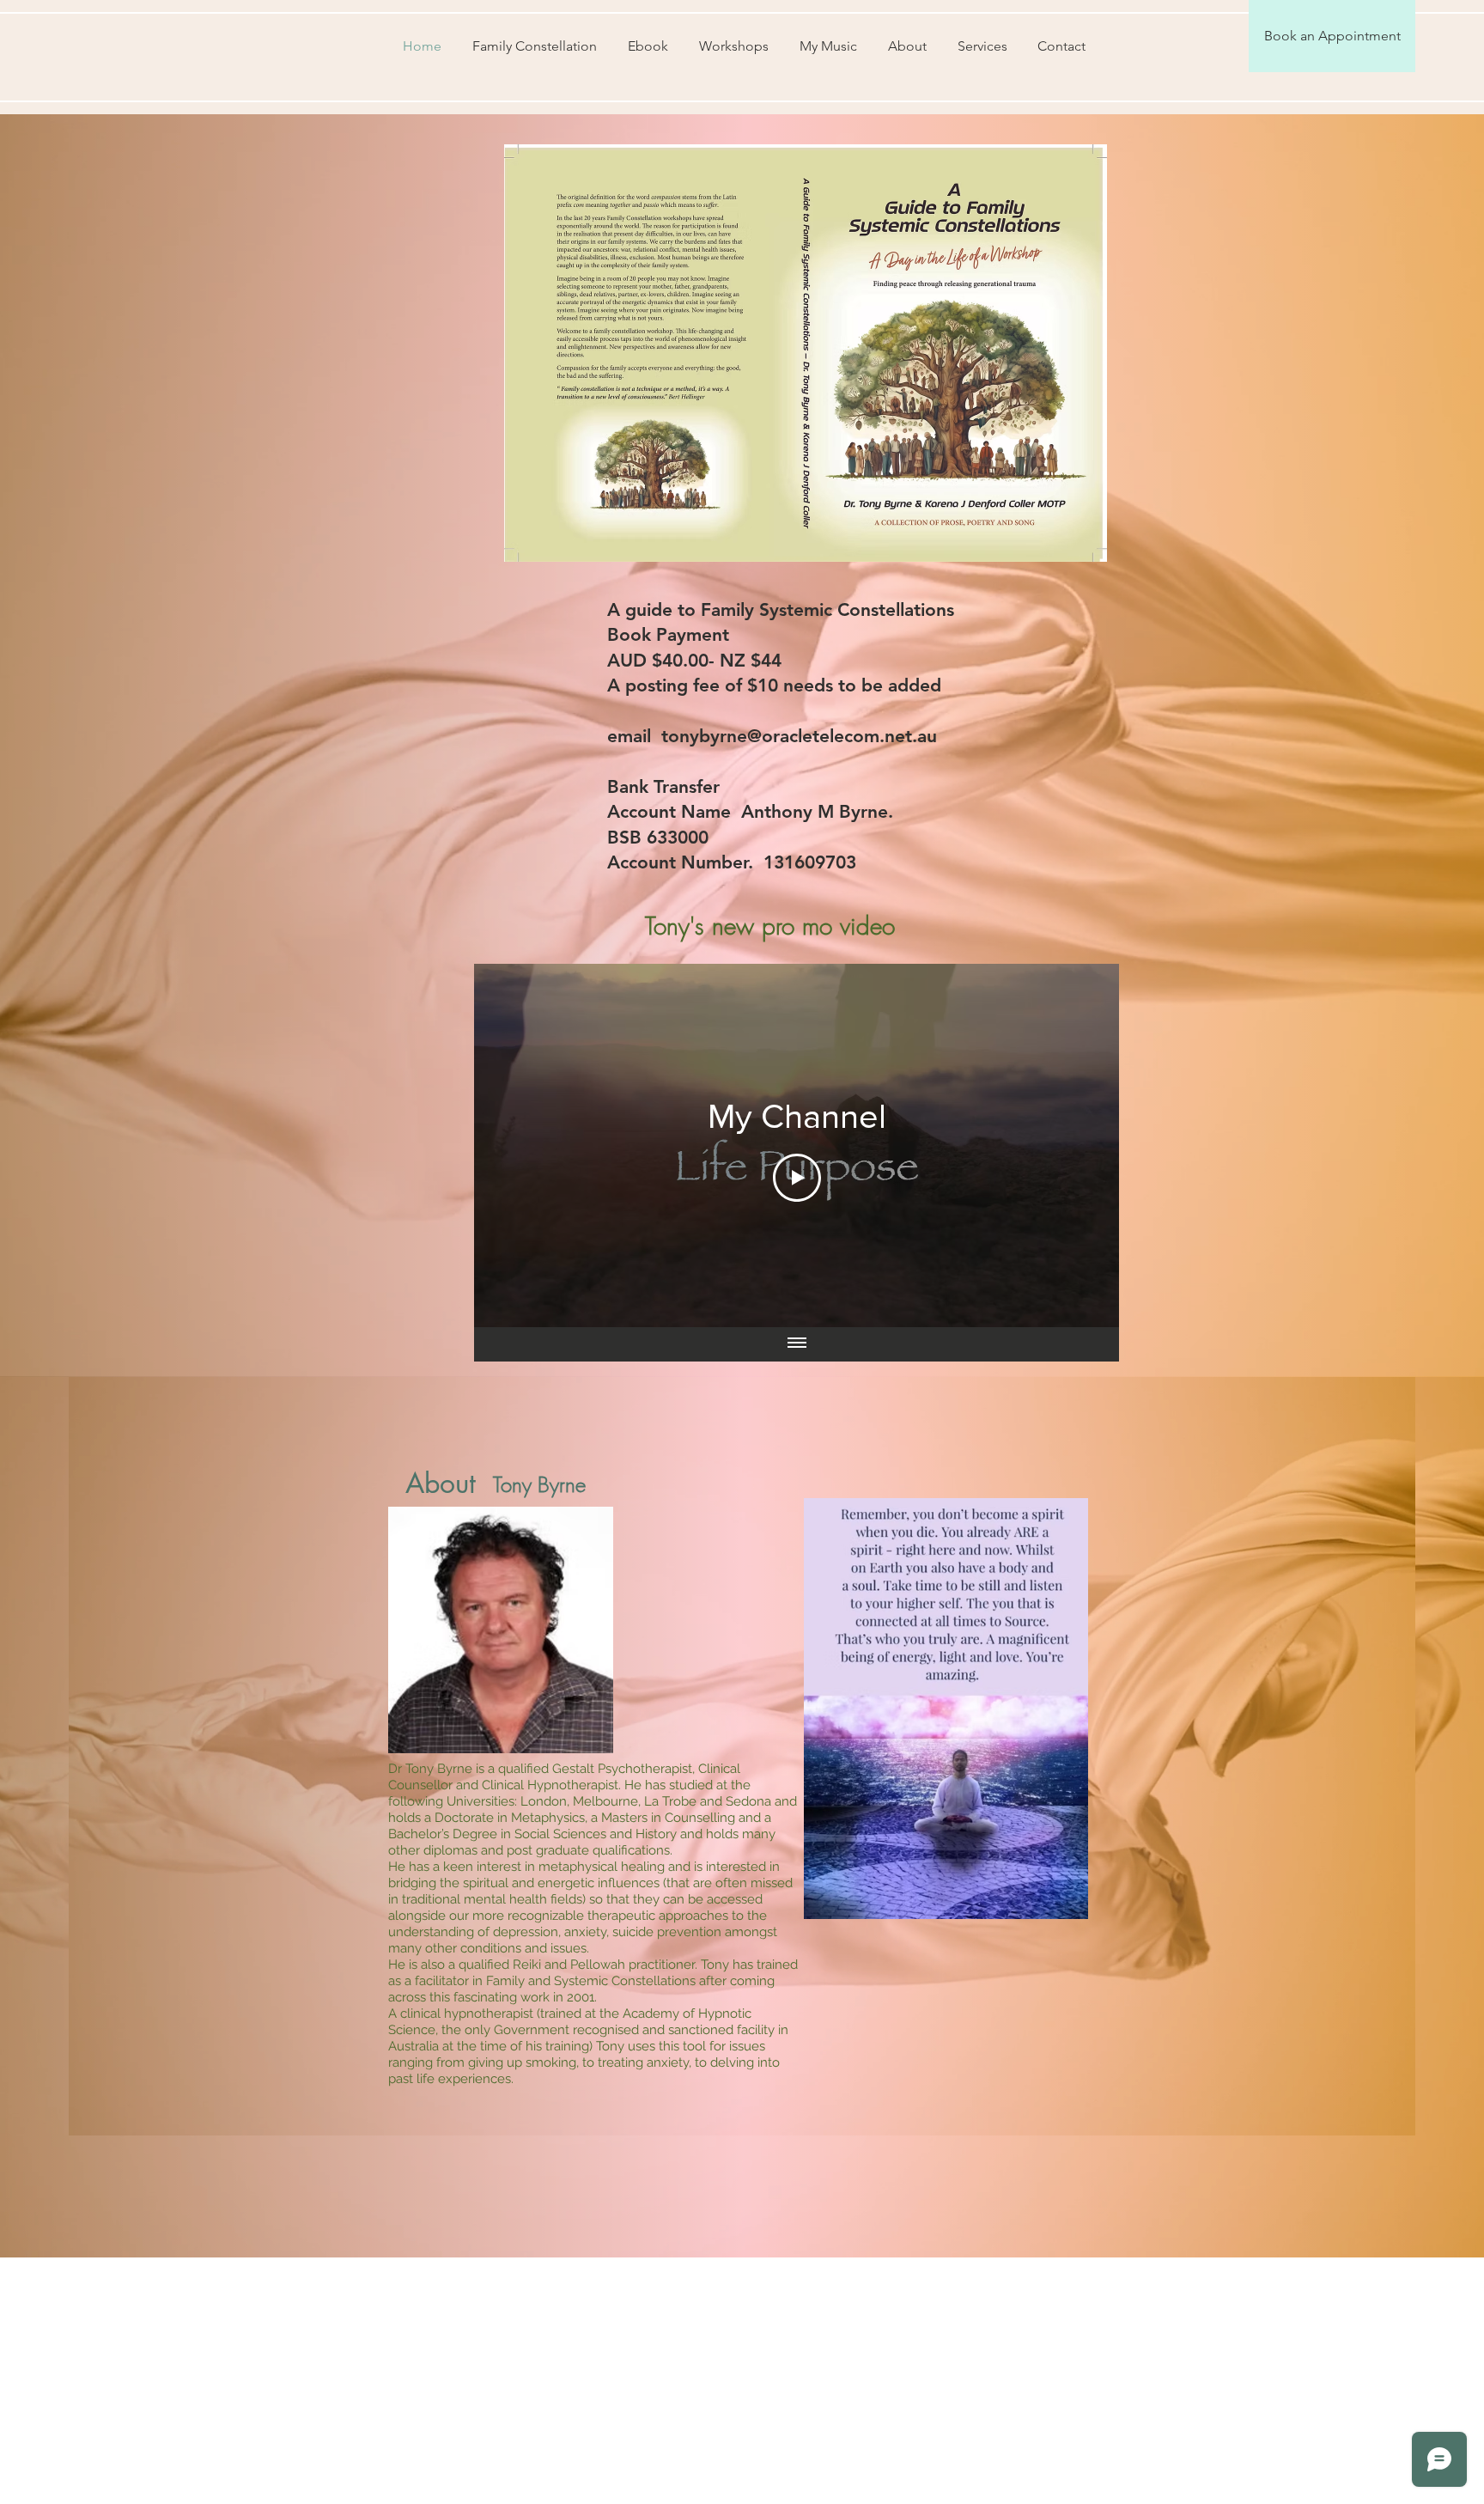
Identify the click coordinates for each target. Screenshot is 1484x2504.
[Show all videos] (797, 1344)
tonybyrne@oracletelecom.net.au (799, 736)
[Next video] (1083, 1146)
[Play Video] (797, 1178)
